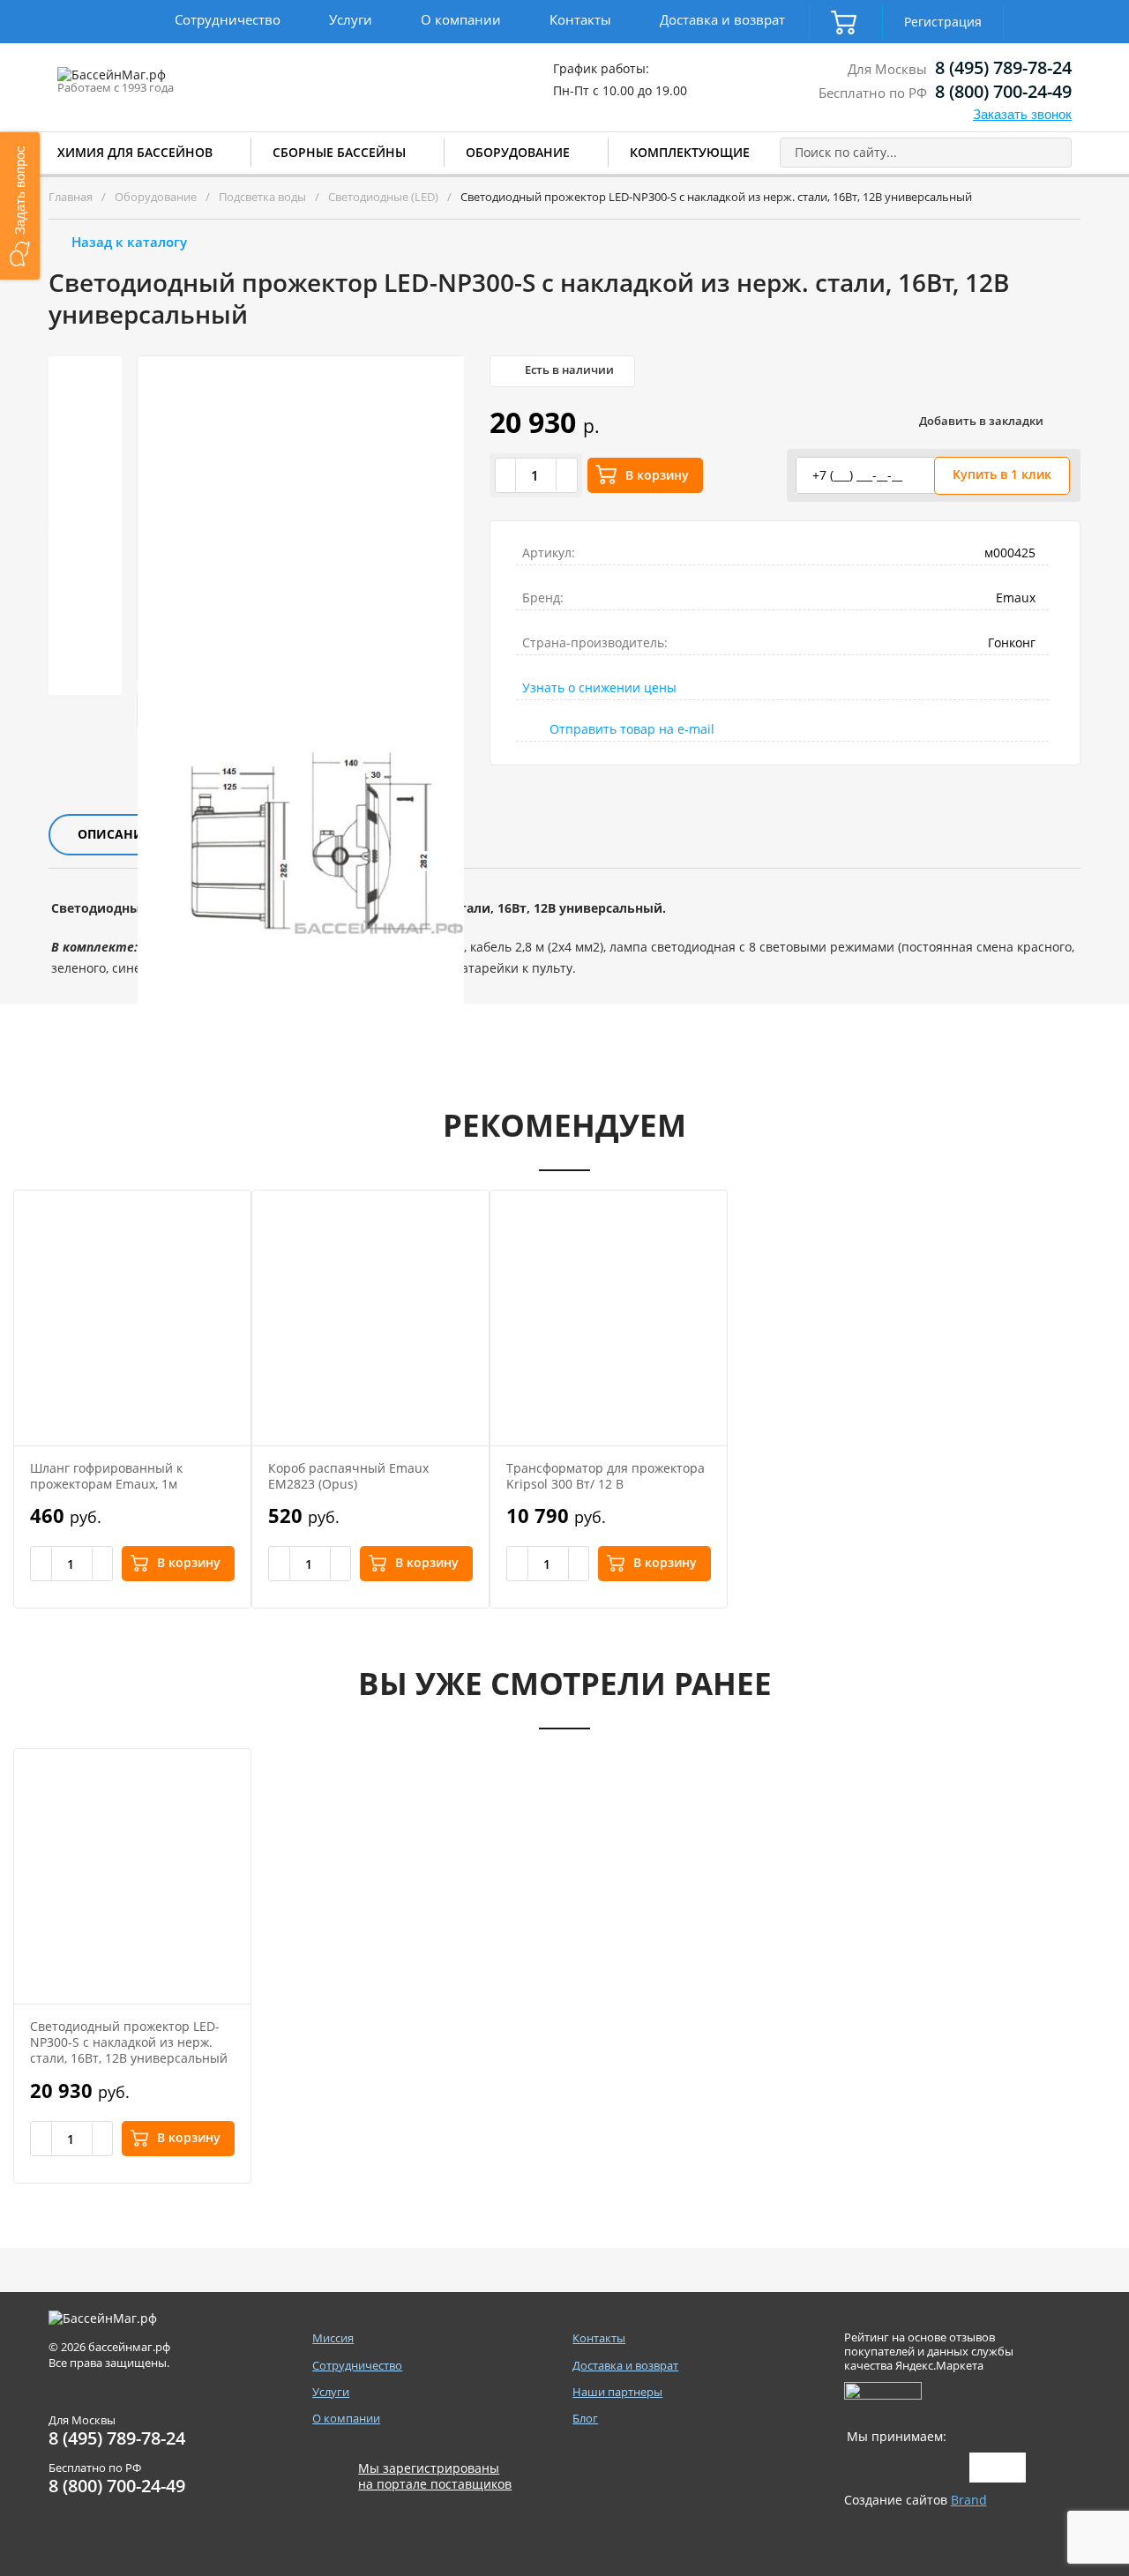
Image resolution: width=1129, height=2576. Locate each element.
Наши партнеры (617, 2392)
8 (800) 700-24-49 (1003, 91)
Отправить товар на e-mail (632, 729)
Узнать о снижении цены (599, 687)
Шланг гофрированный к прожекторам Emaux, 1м (106, 1476)
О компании (461, 19)
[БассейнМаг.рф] (166, 83)
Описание (114, 834)
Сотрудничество (228, 19)
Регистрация (943, 22)
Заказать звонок (1022, 114)
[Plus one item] (566, 475)
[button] (20, 206)
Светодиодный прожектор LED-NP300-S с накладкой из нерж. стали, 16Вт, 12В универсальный (129, 2042)
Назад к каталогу (129, 242)
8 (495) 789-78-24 (1003, 67)
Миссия (333, 2338)
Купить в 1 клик (1002, 474)
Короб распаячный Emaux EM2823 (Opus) (348, 1476)
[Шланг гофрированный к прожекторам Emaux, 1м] (132, 1318)
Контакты (580, 19)
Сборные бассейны (339, 152)
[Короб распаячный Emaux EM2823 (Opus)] (370, 1318)
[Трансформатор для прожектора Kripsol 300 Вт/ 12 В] (609, 1318)
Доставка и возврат (722, 19)
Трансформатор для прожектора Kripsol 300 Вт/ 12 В (606, 1476)
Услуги (351, 19)
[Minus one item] (506, 475)
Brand (969, 2500)
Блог (585, 2419)
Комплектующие (690, 152)
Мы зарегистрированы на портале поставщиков (435, 2476)
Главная (71, 197)
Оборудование (518, 152)
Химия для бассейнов (135, 152)
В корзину (657, 475)
